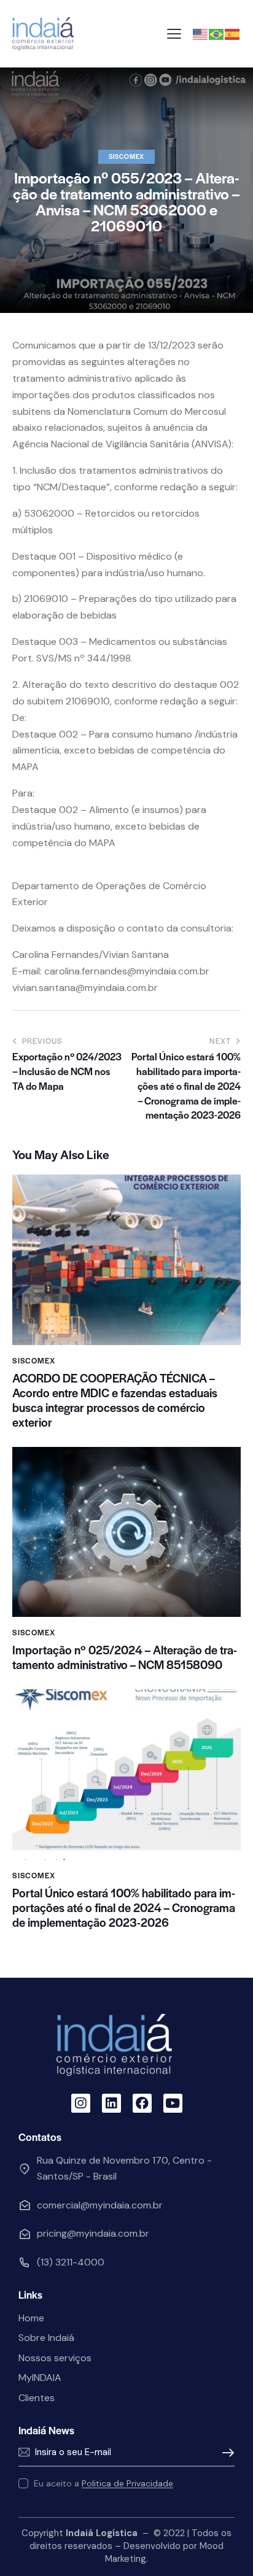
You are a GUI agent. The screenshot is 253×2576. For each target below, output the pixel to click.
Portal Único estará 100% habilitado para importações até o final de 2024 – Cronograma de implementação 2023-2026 (124, 1908)
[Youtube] (173, 2103)
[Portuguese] (217, 33)
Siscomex (126, 156)
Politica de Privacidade (127, 2484)
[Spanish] (233, 33)
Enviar (225, 2453)
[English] (201, 33)
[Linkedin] (111, 2103)
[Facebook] (142, 2103)
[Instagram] (81, 2103)
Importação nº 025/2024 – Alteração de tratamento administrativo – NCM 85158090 (125, 1657)
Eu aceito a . (104, 2483)
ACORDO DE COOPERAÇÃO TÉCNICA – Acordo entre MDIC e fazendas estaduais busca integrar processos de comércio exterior (115, 1400)
